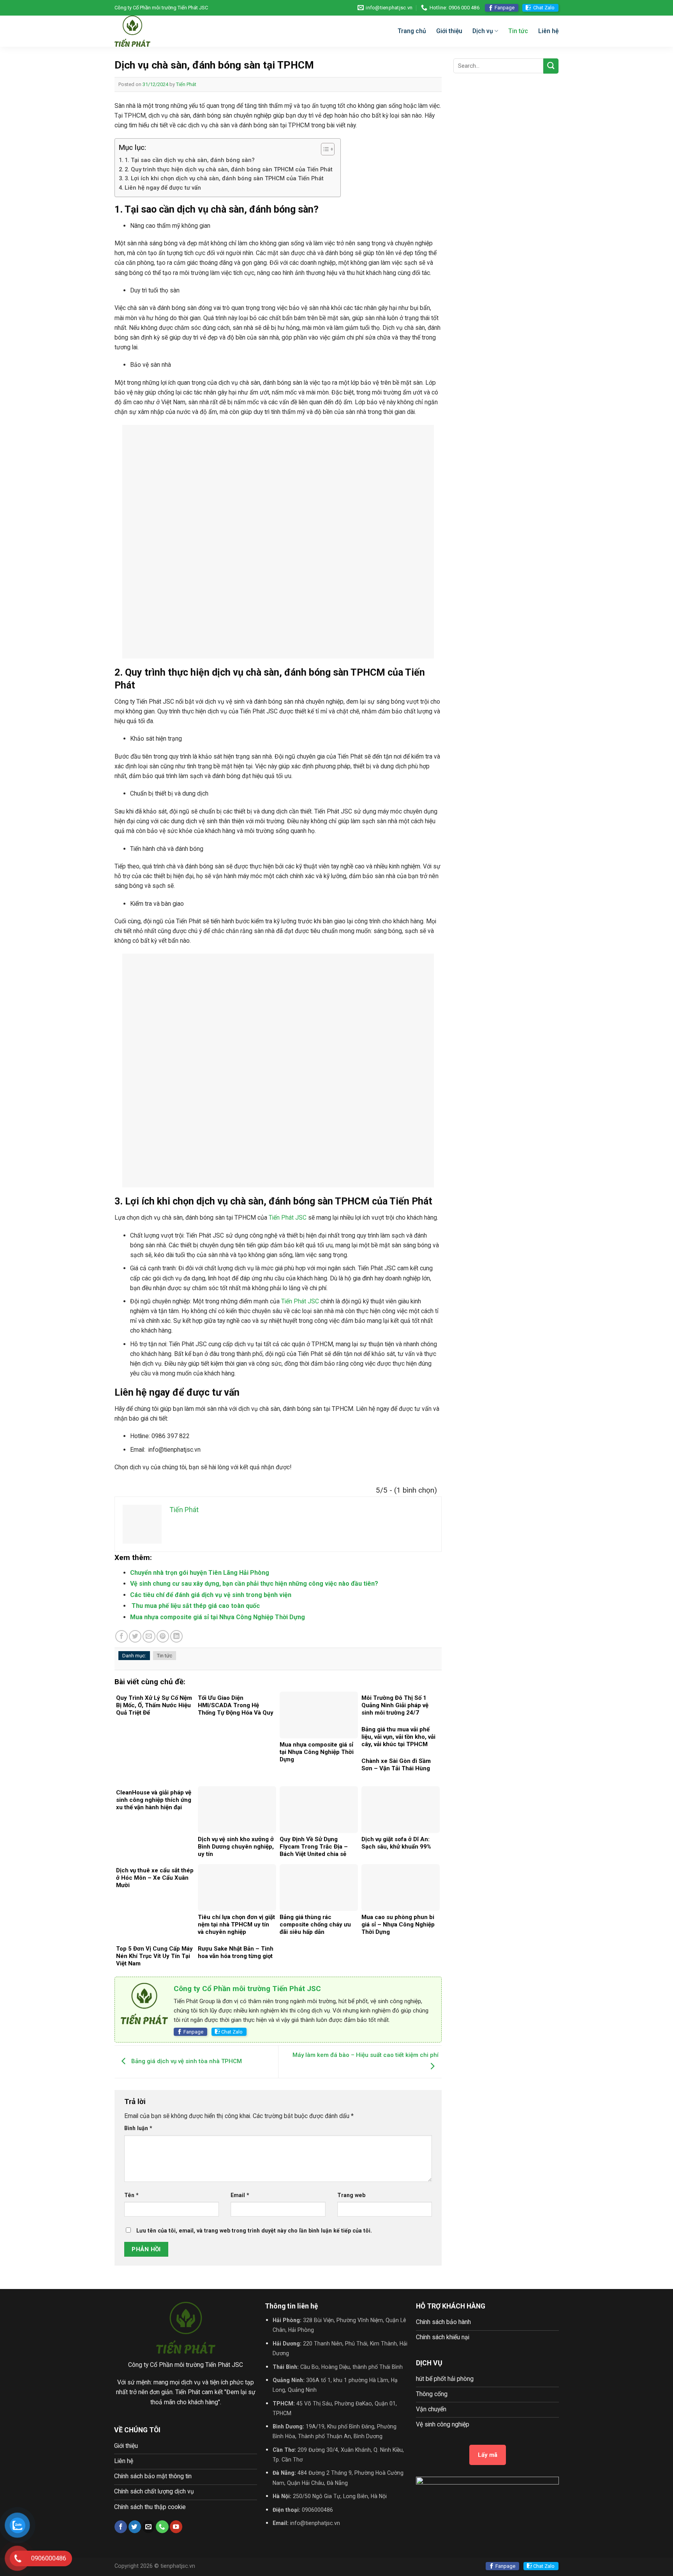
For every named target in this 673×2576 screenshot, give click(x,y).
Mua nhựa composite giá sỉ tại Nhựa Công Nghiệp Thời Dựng (218, 1617)
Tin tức (518, 31)
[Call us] (162, 2527)
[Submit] (551, 66)
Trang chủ (412, 31)
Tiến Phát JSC (288, 1218)
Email (240, 2195)
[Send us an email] (148, 2527)
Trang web (351, 2195)
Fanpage (505, 8)
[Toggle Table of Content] (324, 149)
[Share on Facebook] (122, 1636)
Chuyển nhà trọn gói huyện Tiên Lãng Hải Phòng (200, 1573)
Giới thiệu (449, 31)
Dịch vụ (483, 31)
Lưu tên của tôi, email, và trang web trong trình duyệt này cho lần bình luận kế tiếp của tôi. (254, 2231)
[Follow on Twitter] (135, 2527)
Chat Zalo (544, 8)
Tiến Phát (186, 84)
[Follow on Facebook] (121, 2527)
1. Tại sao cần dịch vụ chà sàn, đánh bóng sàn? (190, 160)
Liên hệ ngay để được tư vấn (163, 188)
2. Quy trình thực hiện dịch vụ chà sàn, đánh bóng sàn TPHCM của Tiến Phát (229, 169)
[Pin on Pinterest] (163, 1636)
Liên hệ (548, 31)
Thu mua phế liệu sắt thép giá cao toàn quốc (195, 1606)
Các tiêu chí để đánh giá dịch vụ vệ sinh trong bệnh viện (211, 1595)
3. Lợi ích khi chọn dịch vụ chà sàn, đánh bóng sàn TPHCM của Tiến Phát (224, 178)
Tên (131, 2195)
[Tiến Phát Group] (165, 31)
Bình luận (138, 2128)
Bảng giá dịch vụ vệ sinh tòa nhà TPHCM (186, 2061)
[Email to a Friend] (149, 1636)
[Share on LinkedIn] (176, 1636)
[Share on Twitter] (135, 1636)
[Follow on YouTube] (176, 2527)
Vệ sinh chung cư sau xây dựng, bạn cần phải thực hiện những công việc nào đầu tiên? (254, 1584)
